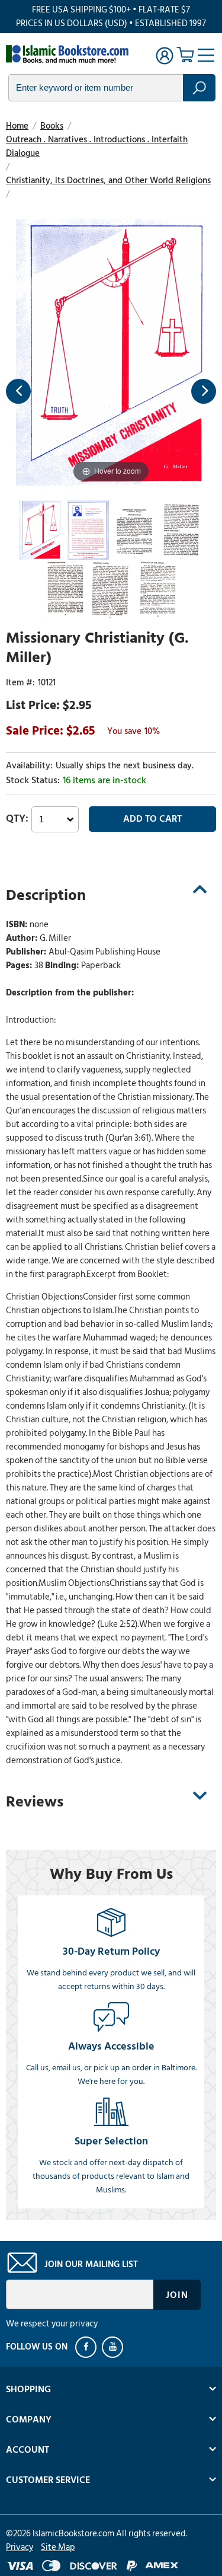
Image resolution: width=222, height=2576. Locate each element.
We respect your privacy (52, 2324)
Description (46, 895)
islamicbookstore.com (70, 54)
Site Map (58, 2547)
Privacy (20, 2547)
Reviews (35, 1802)
